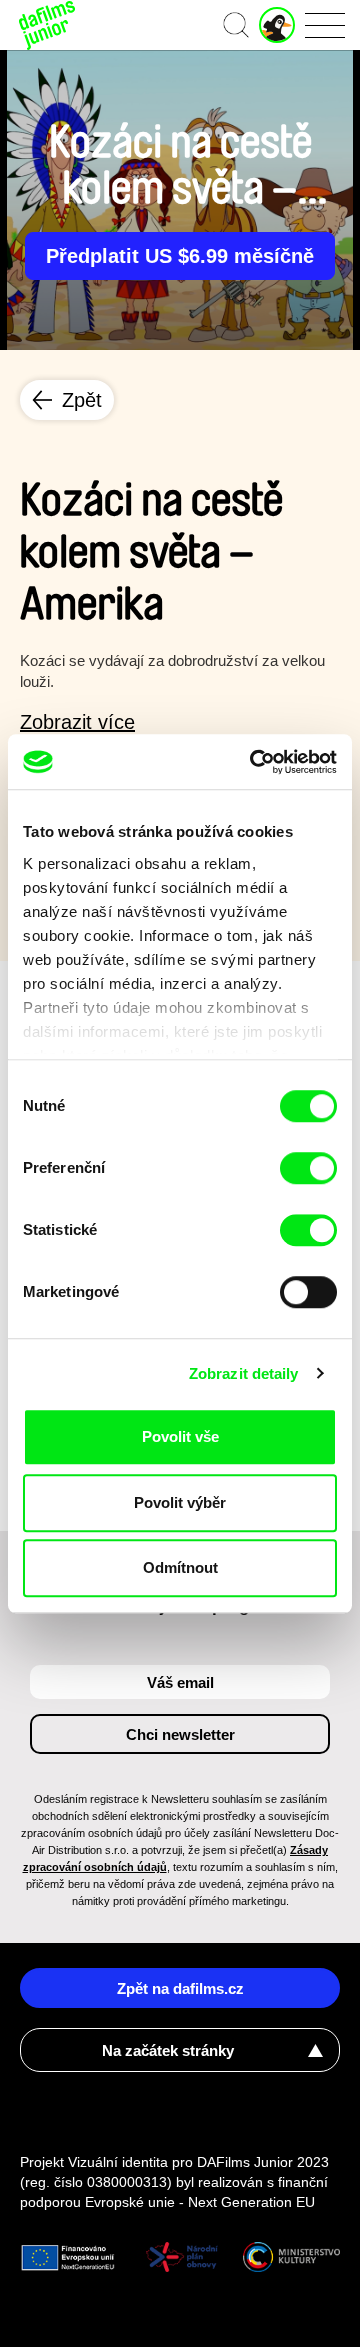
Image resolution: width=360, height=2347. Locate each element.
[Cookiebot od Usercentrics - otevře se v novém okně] (254, 762)
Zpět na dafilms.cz (180, 1988)
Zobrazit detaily (244, 1373)
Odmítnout (180, 1567)
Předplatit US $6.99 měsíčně (180, 256)
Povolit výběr (180, 1502)
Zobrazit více (77, 722)
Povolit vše (180, 1436)
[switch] (308, 1168)
